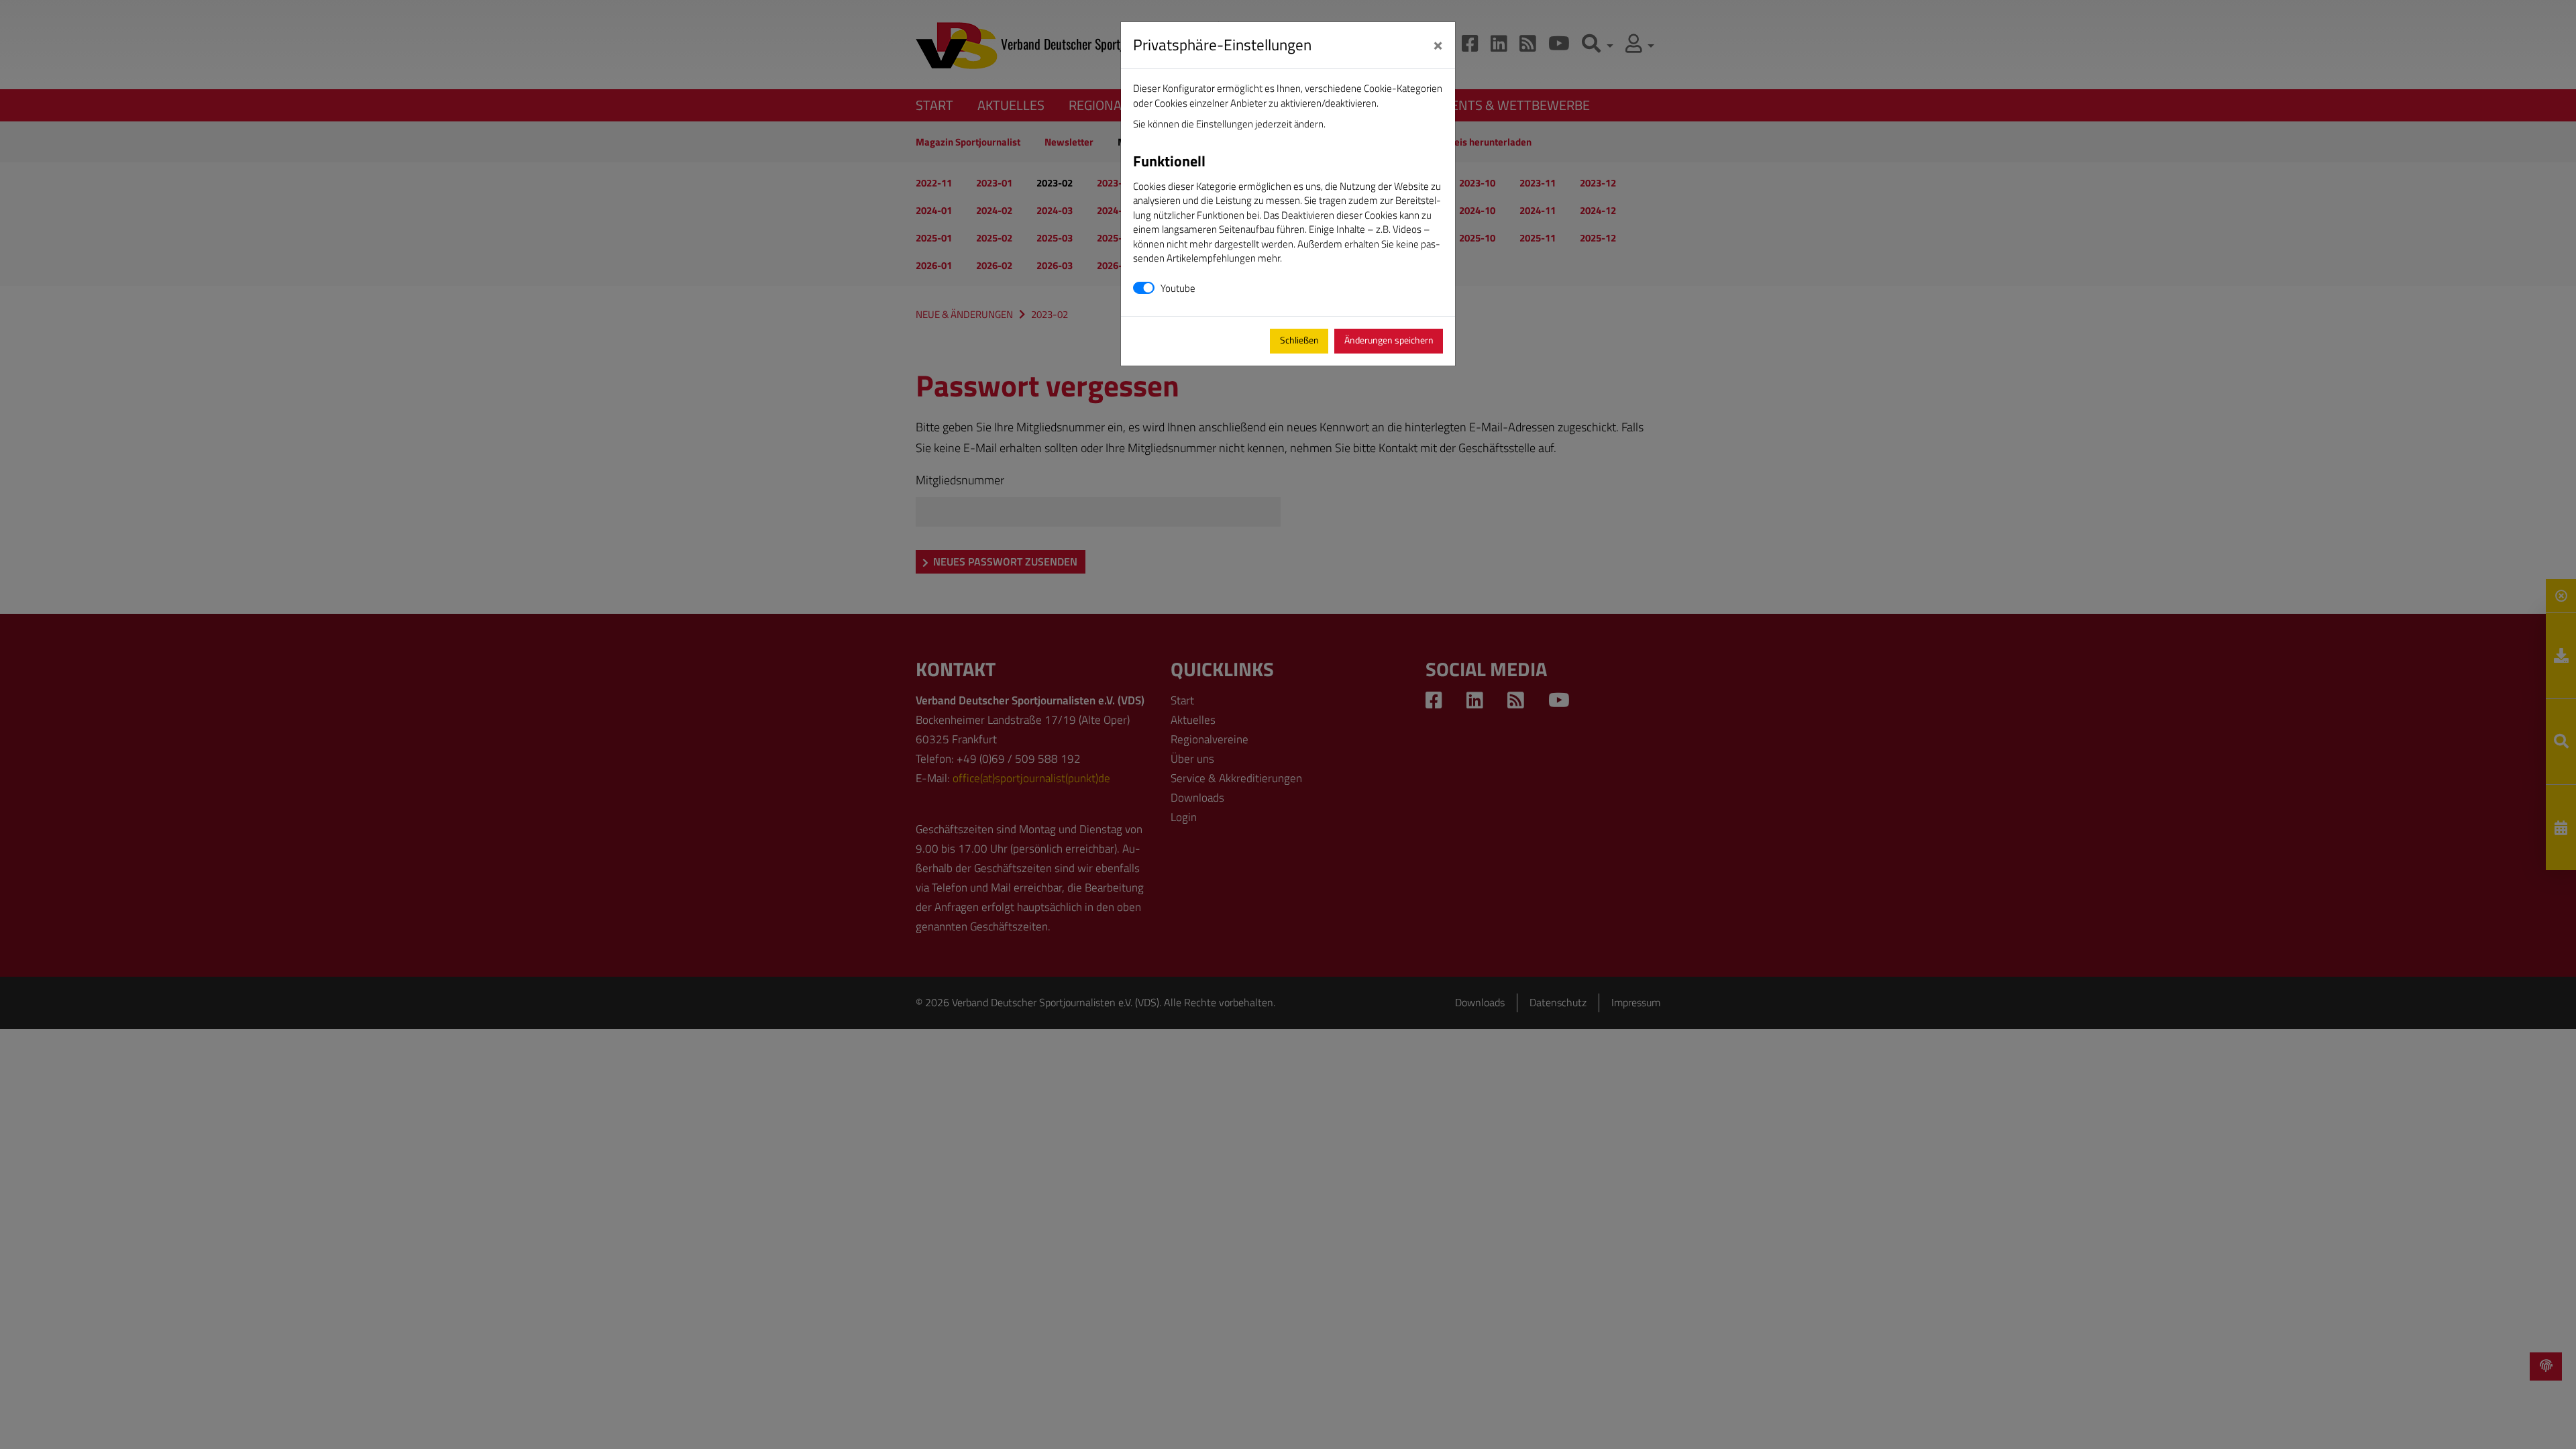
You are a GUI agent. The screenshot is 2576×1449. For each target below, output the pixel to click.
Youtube (1178, 288)
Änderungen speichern (1389, 340)
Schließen (1299, 340)
